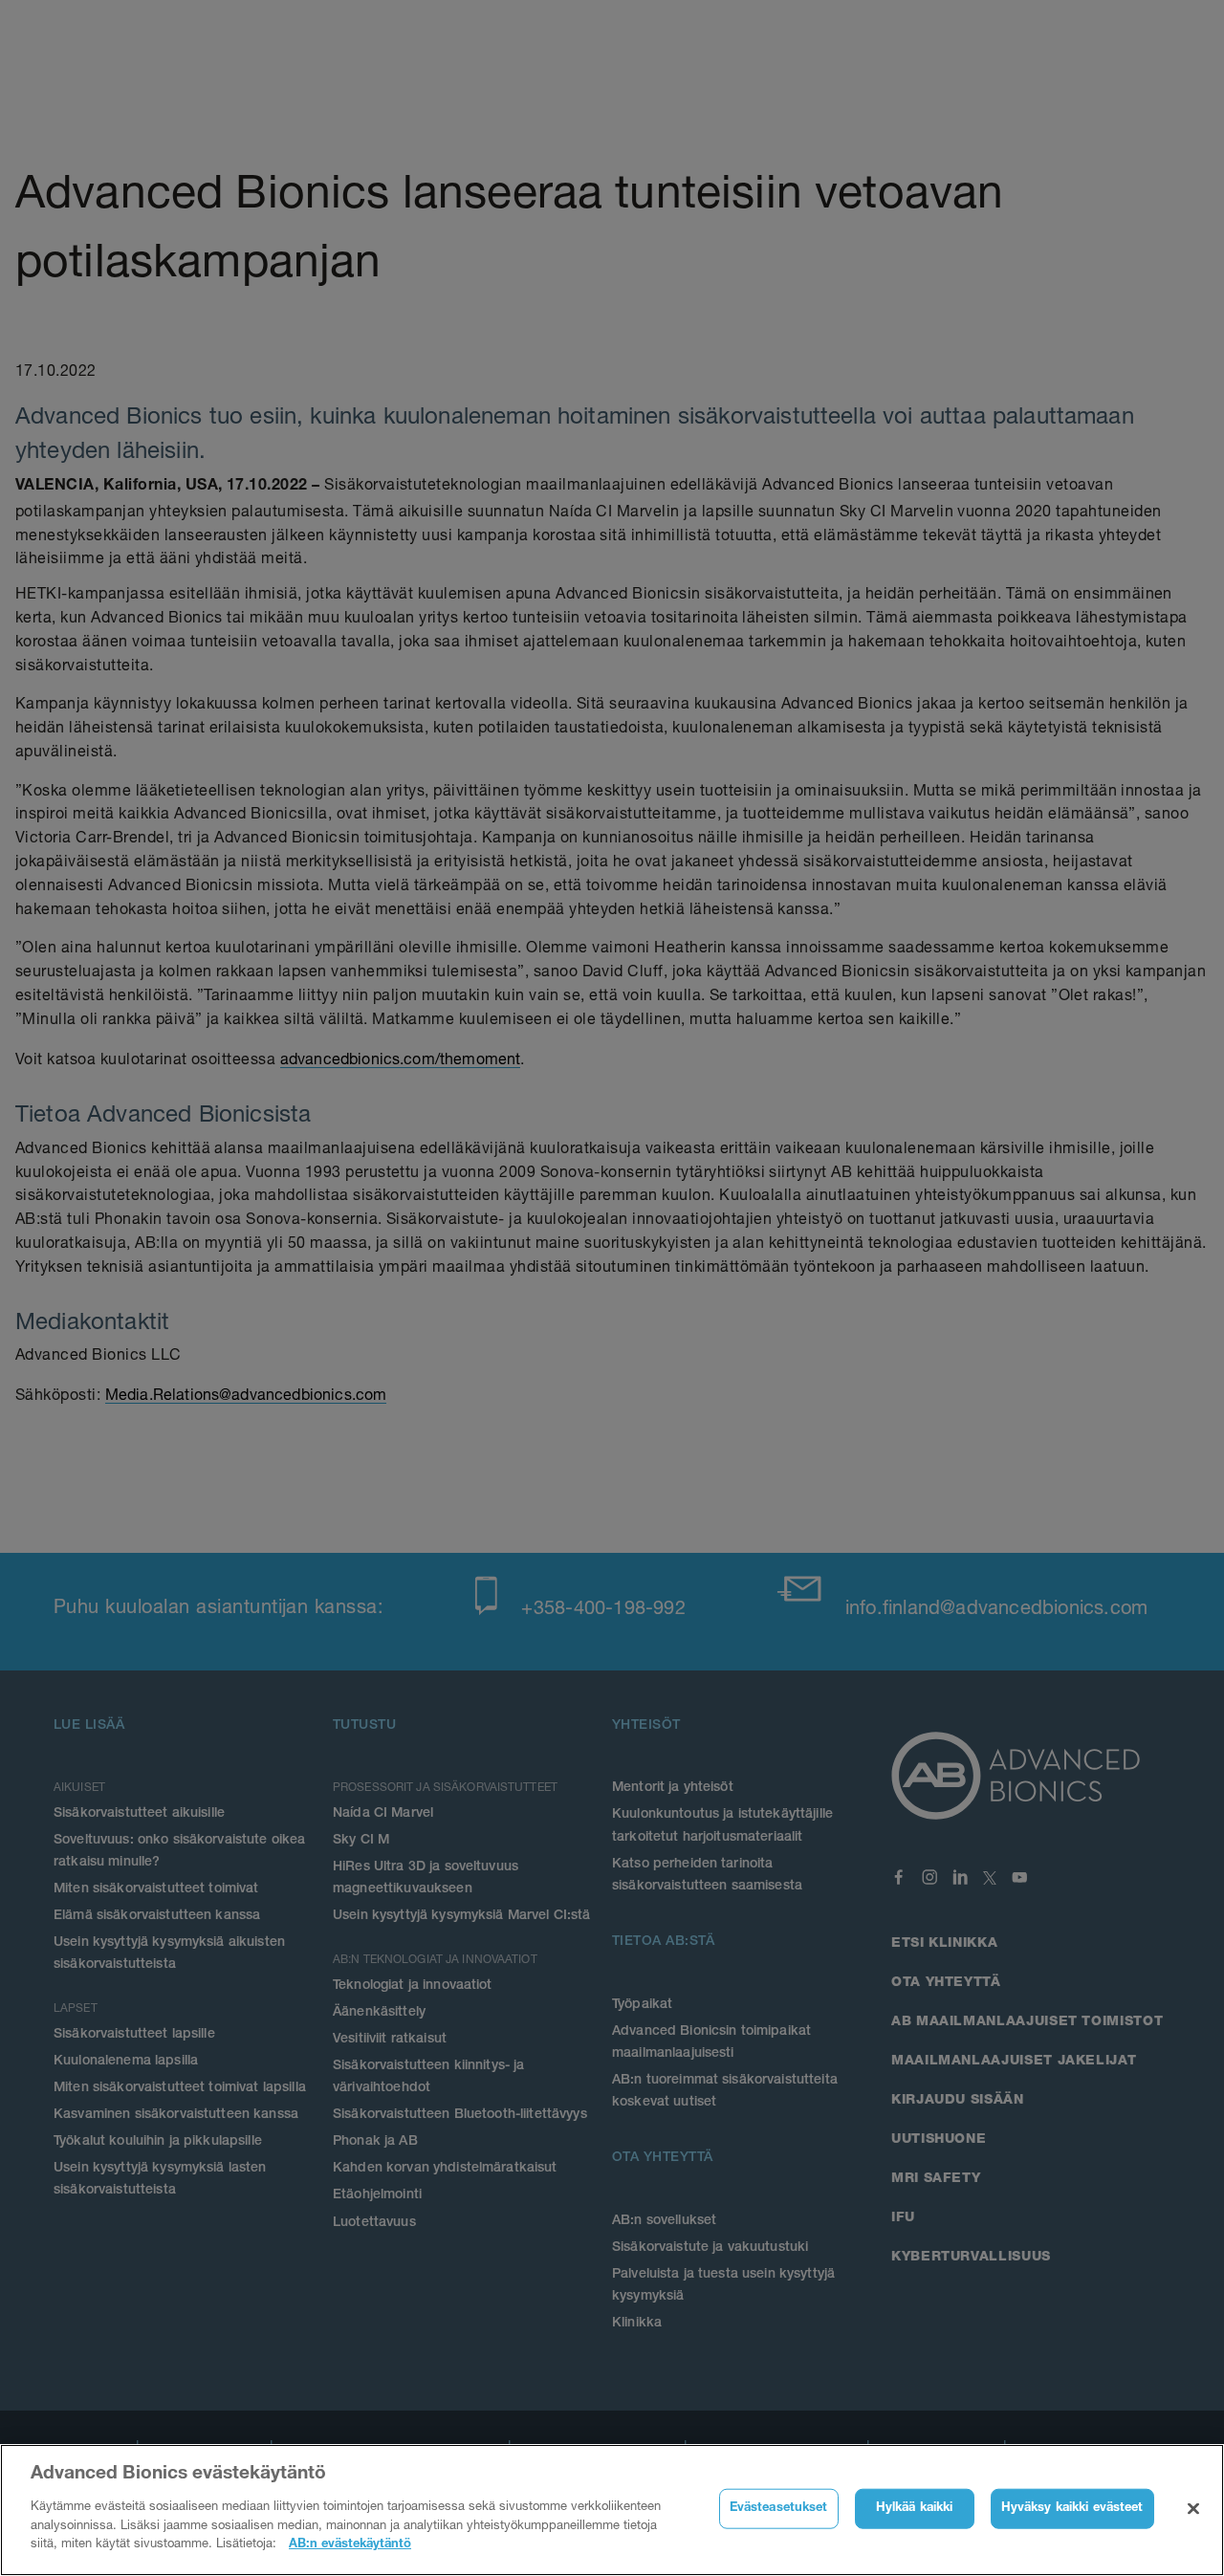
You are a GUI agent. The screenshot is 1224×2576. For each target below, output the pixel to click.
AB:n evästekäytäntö (350, 2544)
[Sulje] (1193, 2508)
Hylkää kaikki (915, 2508)
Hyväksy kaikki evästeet (1072, 2508)
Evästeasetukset (779, 2508)
